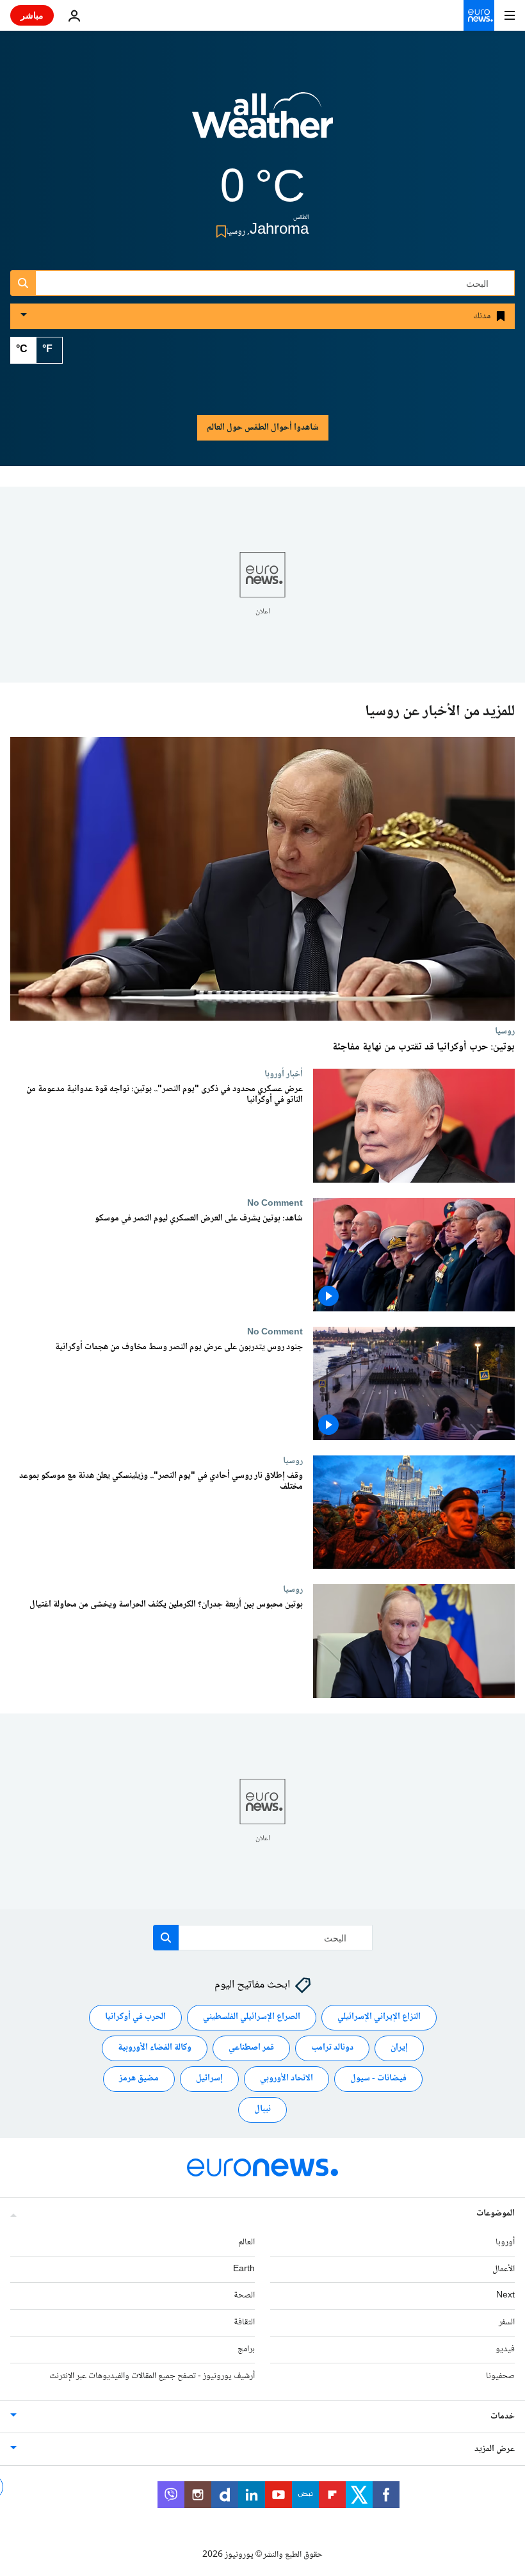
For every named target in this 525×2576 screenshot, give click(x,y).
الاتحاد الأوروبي (287, 2078)
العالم (246, 2242)
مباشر (32, 15)
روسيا (505, 1031)
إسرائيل (209, 2078)
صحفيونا (500, 2376)
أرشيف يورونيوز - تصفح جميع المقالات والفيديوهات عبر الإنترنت (152, 2376)
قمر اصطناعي (251, 2048)
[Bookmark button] (219, 231)
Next (505, 2296)
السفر (507, 2322)
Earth (244, 2269)
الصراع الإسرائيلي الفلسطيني (252, 2017)
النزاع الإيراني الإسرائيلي (379, 2017)
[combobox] (262, 283)
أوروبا (505, 2242)
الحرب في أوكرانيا (135, 2017)
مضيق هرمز (139, 2078)
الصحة (244, 2296)
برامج (246, 2349)
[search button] (23, 283)
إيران (399, 2048)
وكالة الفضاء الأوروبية (155, 2048)
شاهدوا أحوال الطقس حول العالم (263, 428)
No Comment (275, 1203)
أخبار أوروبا (284, 1074)
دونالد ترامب (332, 2048)
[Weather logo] (262, 124)
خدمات (503, 2417)
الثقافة (244, 2322)
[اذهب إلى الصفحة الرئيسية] (479, 15)
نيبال (262, 2109)
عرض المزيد (495, 2449)
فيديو (505, 2349)
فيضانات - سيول (378, 2078)
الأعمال (504, 2269)
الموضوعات (496, 2214)
